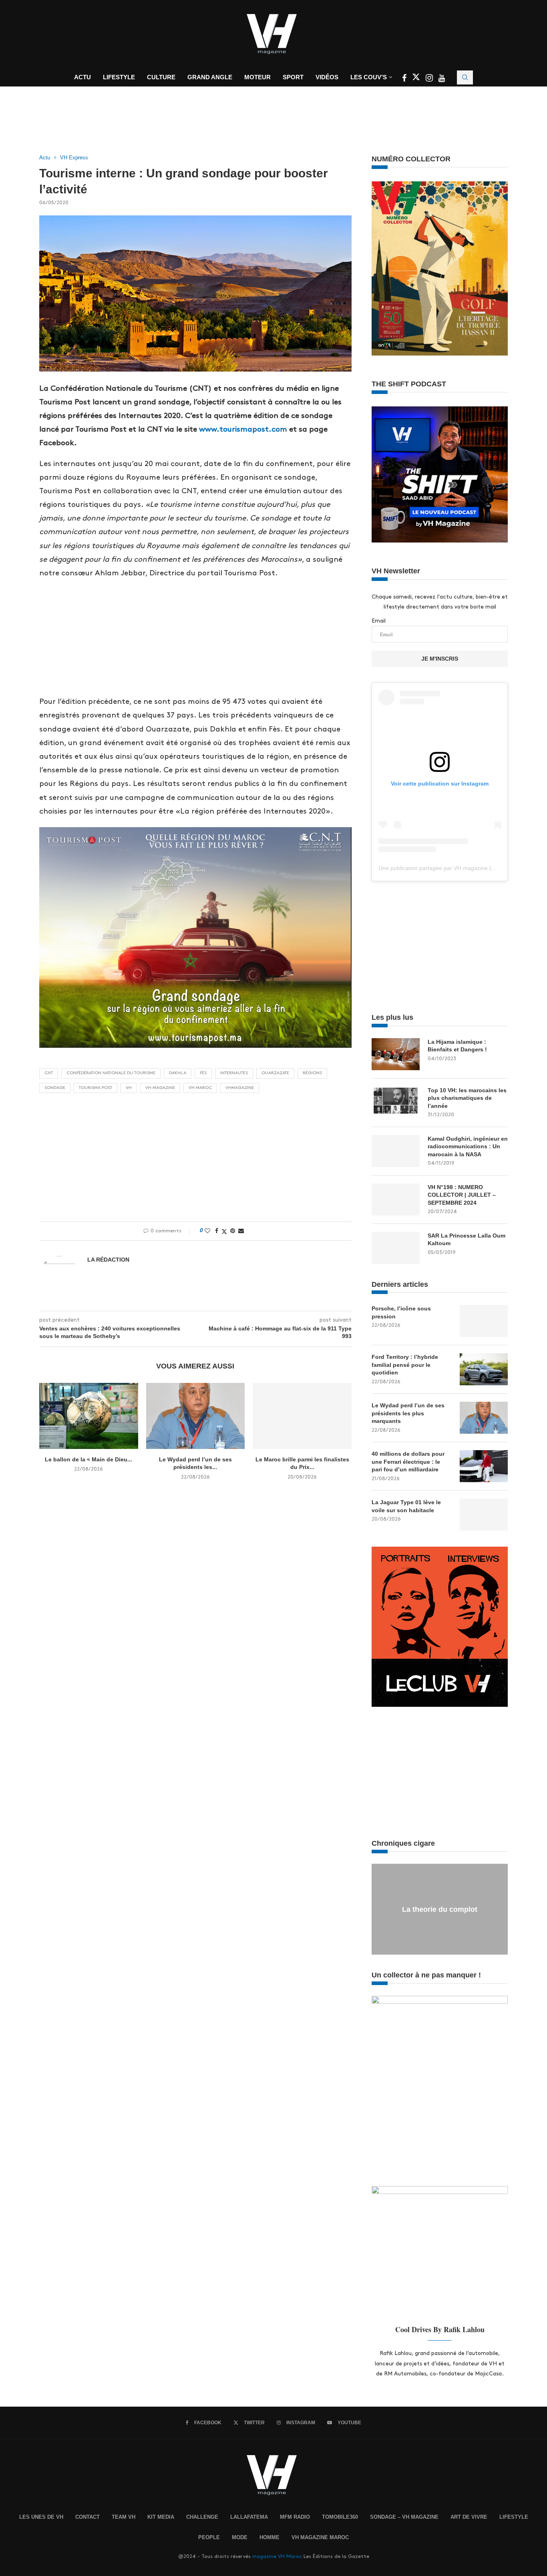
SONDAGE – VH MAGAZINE (404, 2517)
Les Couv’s (369, 77)
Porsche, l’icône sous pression (401, 1312)
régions (312, 1073)
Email (379, 621)
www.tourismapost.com (243, 429)
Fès (203, 1073)
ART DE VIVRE (469, 2517)
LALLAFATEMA (249, 2517)
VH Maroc (200, 1088)
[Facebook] (405, 79)
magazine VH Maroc (277, 2556)
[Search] (465, 77)
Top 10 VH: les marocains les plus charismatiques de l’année (467, 1098)
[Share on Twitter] (224, 1231)
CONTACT (87, 2517)
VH (129, 1088)
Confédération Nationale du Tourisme (111, 1073)
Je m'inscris (440, 659)
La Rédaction (108, 1260)
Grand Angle (210, 77)
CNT (49, 1073)
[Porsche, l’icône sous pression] (484, 1321)
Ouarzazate (275, 1073)
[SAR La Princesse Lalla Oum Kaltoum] (396, 1248)
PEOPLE (209, 2537)
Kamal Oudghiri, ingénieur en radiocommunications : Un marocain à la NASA (468, 1146)
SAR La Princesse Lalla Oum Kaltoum (467, 1240)
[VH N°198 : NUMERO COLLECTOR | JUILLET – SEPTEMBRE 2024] (396, 1200)
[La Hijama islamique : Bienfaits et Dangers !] (396, 1054)
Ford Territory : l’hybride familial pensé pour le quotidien (405, 1365)
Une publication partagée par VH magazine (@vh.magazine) (455, 868)
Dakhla (178, 1073)
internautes (234, 1073)
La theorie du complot (440, 1909)
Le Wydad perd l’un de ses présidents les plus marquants (408, 1413)
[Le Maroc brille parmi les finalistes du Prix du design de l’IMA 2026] (302, 1416)
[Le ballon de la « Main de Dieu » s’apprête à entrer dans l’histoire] (89, 1416)
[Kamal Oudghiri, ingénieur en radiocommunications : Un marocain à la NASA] (396, 1151)
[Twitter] (417, 79)
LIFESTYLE (514, 2517)
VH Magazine (160, 1088)
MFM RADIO (295, 2517)
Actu (82, 77)
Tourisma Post (96, 1088)
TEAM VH (124, 2517)
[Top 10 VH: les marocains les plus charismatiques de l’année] (396, 1103)
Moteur (257, 77)
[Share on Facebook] (217, 1231)
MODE (240, 2537)
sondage (55, 1088)
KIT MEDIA (161, 2517)
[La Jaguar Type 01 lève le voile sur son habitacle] (484, 1515)
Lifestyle (119, 77)
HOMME (269, 2537)
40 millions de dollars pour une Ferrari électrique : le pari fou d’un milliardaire (408, 1462)
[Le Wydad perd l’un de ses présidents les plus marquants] (196, 1416)
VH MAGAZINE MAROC (320, 2537)
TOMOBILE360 (340, 2517)
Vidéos (327, 77)
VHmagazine (240, 1088)
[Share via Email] (241, 1231)
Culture (161, 77)
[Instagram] (430, 79)
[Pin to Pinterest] (233, 1231)
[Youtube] (442, 79)
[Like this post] (207, 1231)
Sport (293, 77)
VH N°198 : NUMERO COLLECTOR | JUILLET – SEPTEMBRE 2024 (462, 1195)
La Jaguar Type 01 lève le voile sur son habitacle (406, 1506)
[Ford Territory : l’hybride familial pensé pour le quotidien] (484, 1369)
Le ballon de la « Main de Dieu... (88, 1459)
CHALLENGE (202, 2517)
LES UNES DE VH (41, 2517)
